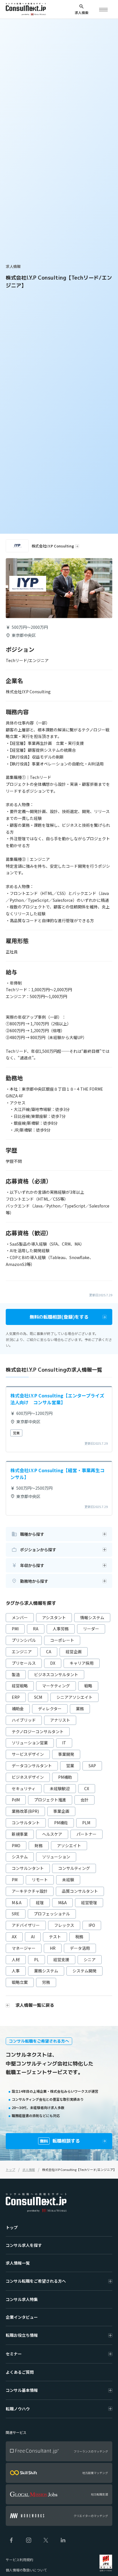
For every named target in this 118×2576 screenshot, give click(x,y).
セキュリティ (24, 1788)
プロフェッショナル (52, 1914)
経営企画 (74, 1652)
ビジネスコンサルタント (56, 1674)
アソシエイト (69, 1845)
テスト (55, 1937)
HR (53, 1948)
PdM (16, 1800)
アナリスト (60, 1720)
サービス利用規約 (19, 2560)
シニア (90, 1960)
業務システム (46, 1971)
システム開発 (84, 1971)
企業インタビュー (22, 2317)
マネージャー (24, 1948)
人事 (16, 1971)
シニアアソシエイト (74, 1697)
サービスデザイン (28, 1754)
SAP (92, 1766)
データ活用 (80, 1948)
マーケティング (56, 1686)
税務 (79, 1937)
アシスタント (54, 1617)
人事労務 (61, 1629)
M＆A (17, 1902)
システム (20, 1857)
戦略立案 (20, 1982)
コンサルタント (26, 1823)
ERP (16, 1697)
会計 (84, 1800)
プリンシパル (24, 1640)
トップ (12, 2227)
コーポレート (62, 1640)
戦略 (88, 1686)
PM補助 (65, 1777)
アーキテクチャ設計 (30, 1891)
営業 (70, 1766)
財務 (39, 1845)
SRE (16, 1914)
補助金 (18, 1709)
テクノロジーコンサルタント (38, 1731)
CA (49, 1652)
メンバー (20, 1617)
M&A (62, 1902)
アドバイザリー (26, 1925)
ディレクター (50, 1709)
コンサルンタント (28, 1868)
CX (87, 1788)
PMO (16, 1845)
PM (15, 1880)
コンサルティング (74, 1868)
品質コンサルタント (80, 1891)
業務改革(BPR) (25, 1811)
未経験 (68, 1880)
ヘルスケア (52, 1834)
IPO (92, 1925)
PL (37, 1960)
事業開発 (66, 1754)
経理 (40, 1902)
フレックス (64, 1925)
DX (53, 1663)
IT (64, 1743)
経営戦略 (20, 1686)
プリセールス (24, 1663)
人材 (16, 1960)
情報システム (92, 1617)
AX (14, 1937)
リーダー (91, 1629)
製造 (16, 1674)
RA (36, 1629)
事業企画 (61, 1811)
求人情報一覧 (18, 2263)
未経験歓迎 (60, 1788)
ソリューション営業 (30, 1743)
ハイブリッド (24, 1720)
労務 (46, 1982)
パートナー (86, 1834)
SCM (38, 1697)
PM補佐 (61, 1823)
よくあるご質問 (20, 2372)
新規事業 (20, 1834)
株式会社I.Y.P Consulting (53, 546)
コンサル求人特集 (22, 2299)
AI (33, 1937)
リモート (40, 1880)
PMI (15, 1629)
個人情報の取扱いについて (26, 2570)
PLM (86, 1823)
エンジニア (22, 1652)
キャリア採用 (82, 1663)
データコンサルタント (32, 1766)
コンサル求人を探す (24, 2245)
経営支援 (61, 1960)
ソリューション (56, 1857)
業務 (80, 1709)
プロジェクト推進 (50, 1800)
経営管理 (89, 1902)
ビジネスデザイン (28, 1777)
